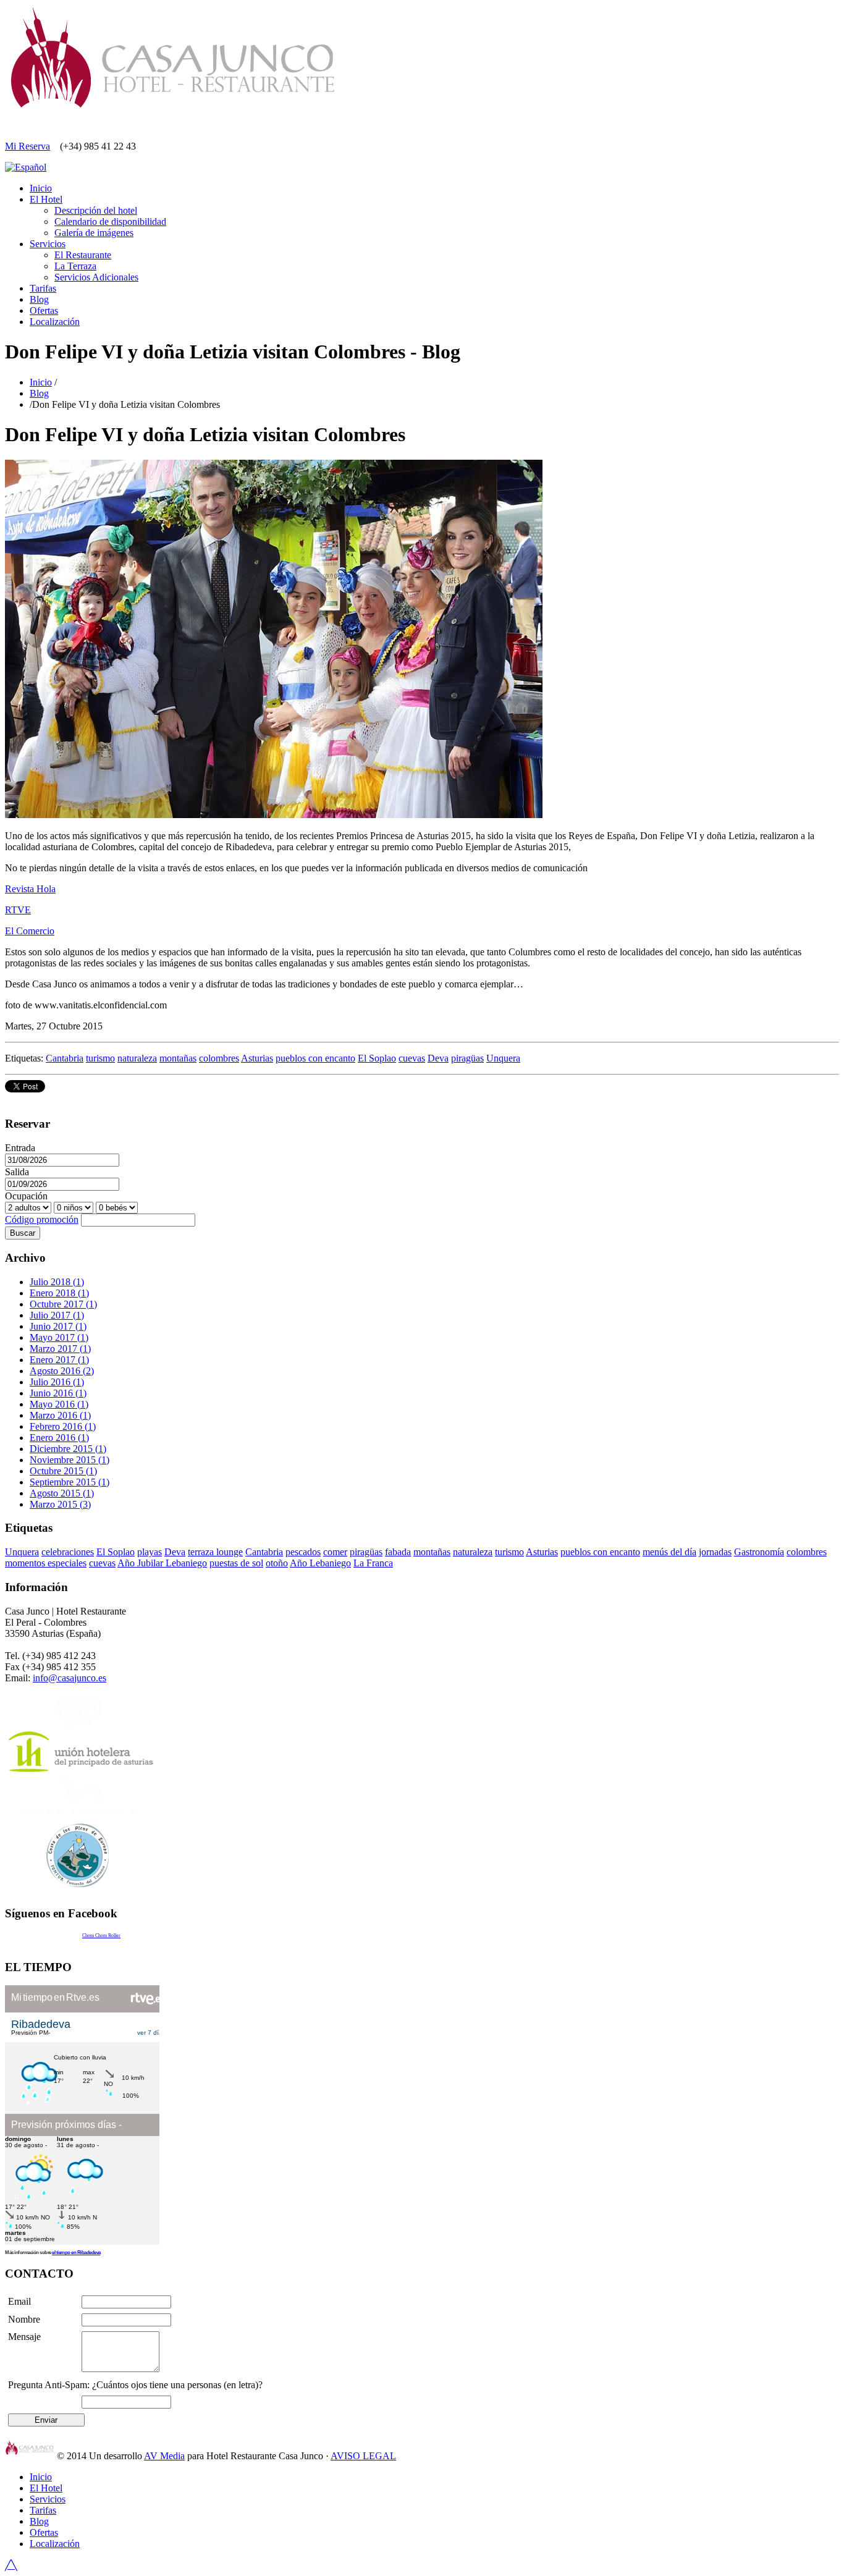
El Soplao (377, 1058)
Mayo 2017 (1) (59, 1337)
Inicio (41, 188)
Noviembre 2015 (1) (70, 1460)
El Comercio (30, 931)
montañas (178, 1058)
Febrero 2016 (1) (63, 1426)
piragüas (467, 1058)
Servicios (48, 244)
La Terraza (75, 266)
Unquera (503, 1058)
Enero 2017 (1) (59, 1360)
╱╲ (11, 2565)
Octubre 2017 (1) (63, 1304)
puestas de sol (236, 1563)
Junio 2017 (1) (58, 1326)
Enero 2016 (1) (59, 1438)
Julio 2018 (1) (57, 1282)
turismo (100, 1058)
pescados (303, 1552)
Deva (438, 1058)
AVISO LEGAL (363, 2456)
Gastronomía (759, 1552)
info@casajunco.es (70, 1678)
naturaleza (137, 1058)
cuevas (412, 1058)
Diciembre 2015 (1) (68, 1449)
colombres (219, 1058)
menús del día (669, 1552)
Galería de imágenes (94, 233)
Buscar (23, 1233)
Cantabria (65, 1058)
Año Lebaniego (320, 1563)
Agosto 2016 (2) (62, 1371)
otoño (277, 1563)
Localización (55, 322)
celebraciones (68, 1552)
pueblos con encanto (315, 1058)
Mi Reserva (27, 146)
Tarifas (43, 288)
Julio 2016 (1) (57, 1382)
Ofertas (44, 310)
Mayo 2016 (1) (59, 1404)
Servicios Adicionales (96, 277)
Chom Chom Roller (101, 1936)
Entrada (20, 1148)
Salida (17, 1172)
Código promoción (42, 1219)
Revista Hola (30, 889)
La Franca (373, 1563)
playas (150, 1552)
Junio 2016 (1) (58, 1393)
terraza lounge (215, 1552)
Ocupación (26, 1196)
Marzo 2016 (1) (60, 1415)
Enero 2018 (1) (59, 1293)
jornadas (715, 1552)
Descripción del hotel (96, 210)
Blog (39, 299)
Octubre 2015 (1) (63, 1471)
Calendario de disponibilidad (110, 222)
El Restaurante (83, 255)
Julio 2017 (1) (57, 1315)
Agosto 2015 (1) (62, 1493)
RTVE (18, 910)
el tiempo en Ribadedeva (76, 2253)
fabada (398, 1552)
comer (335, 1552)
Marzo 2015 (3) (60, 1504)
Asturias (257, 1058)
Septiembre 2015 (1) (70, 1482)
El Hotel (46, 199)
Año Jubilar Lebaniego (162, 1563)
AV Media (164, 2456)
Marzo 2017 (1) (60, 1349)
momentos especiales (46, 1563)
